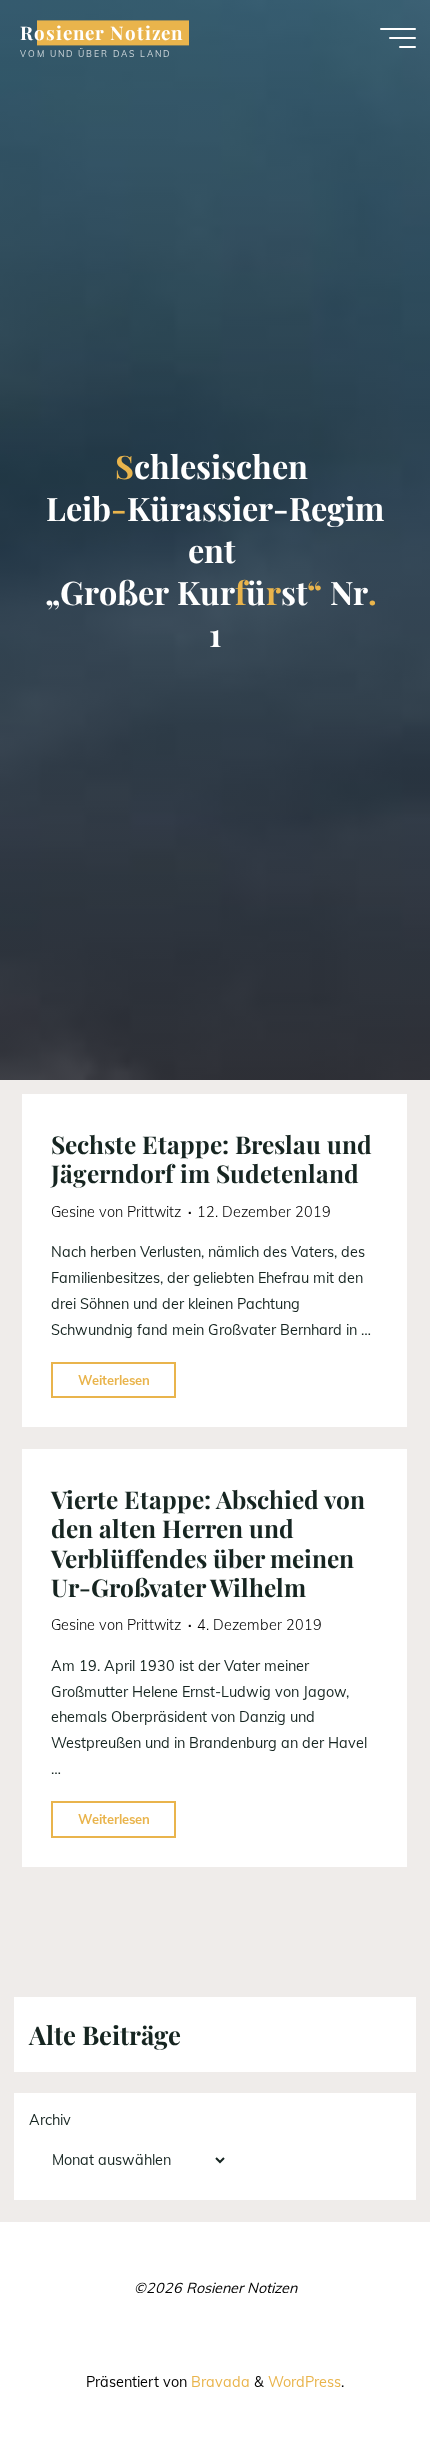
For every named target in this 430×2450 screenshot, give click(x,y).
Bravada (218, 2382)
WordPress (304, 2382)
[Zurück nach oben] (352, 2372)
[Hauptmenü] (398, 38)
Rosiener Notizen (101, 32)
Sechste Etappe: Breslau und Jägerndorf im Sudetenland (211, 1158)
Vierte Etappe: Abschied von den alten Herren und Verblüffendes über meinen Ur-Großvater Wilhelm (208, 1543)
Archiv (50, 2120)
